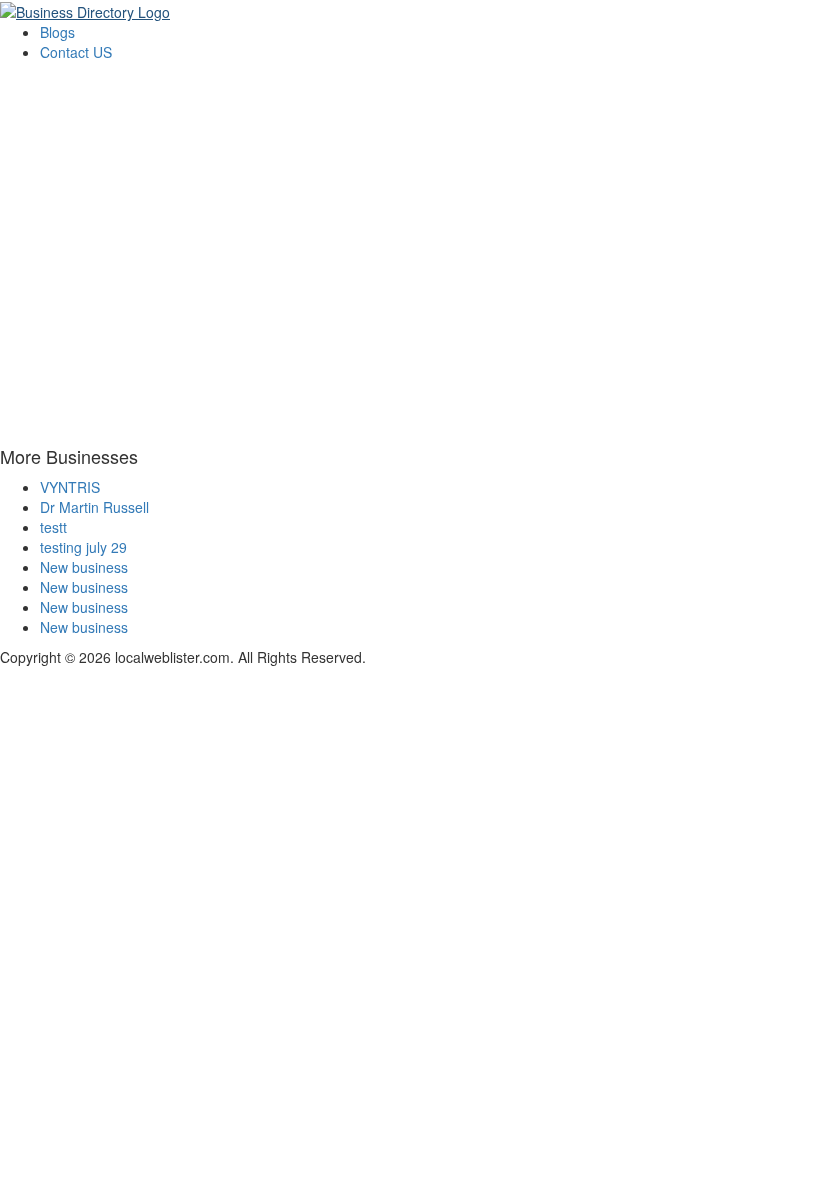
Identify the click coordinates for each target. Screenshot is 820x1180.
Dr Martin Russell (94, 507)
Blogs (57, 32)
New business (84, 567)
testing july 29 (83, 547)
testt (53, 527)
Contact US (76, 52)
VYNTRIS (70, 487)
